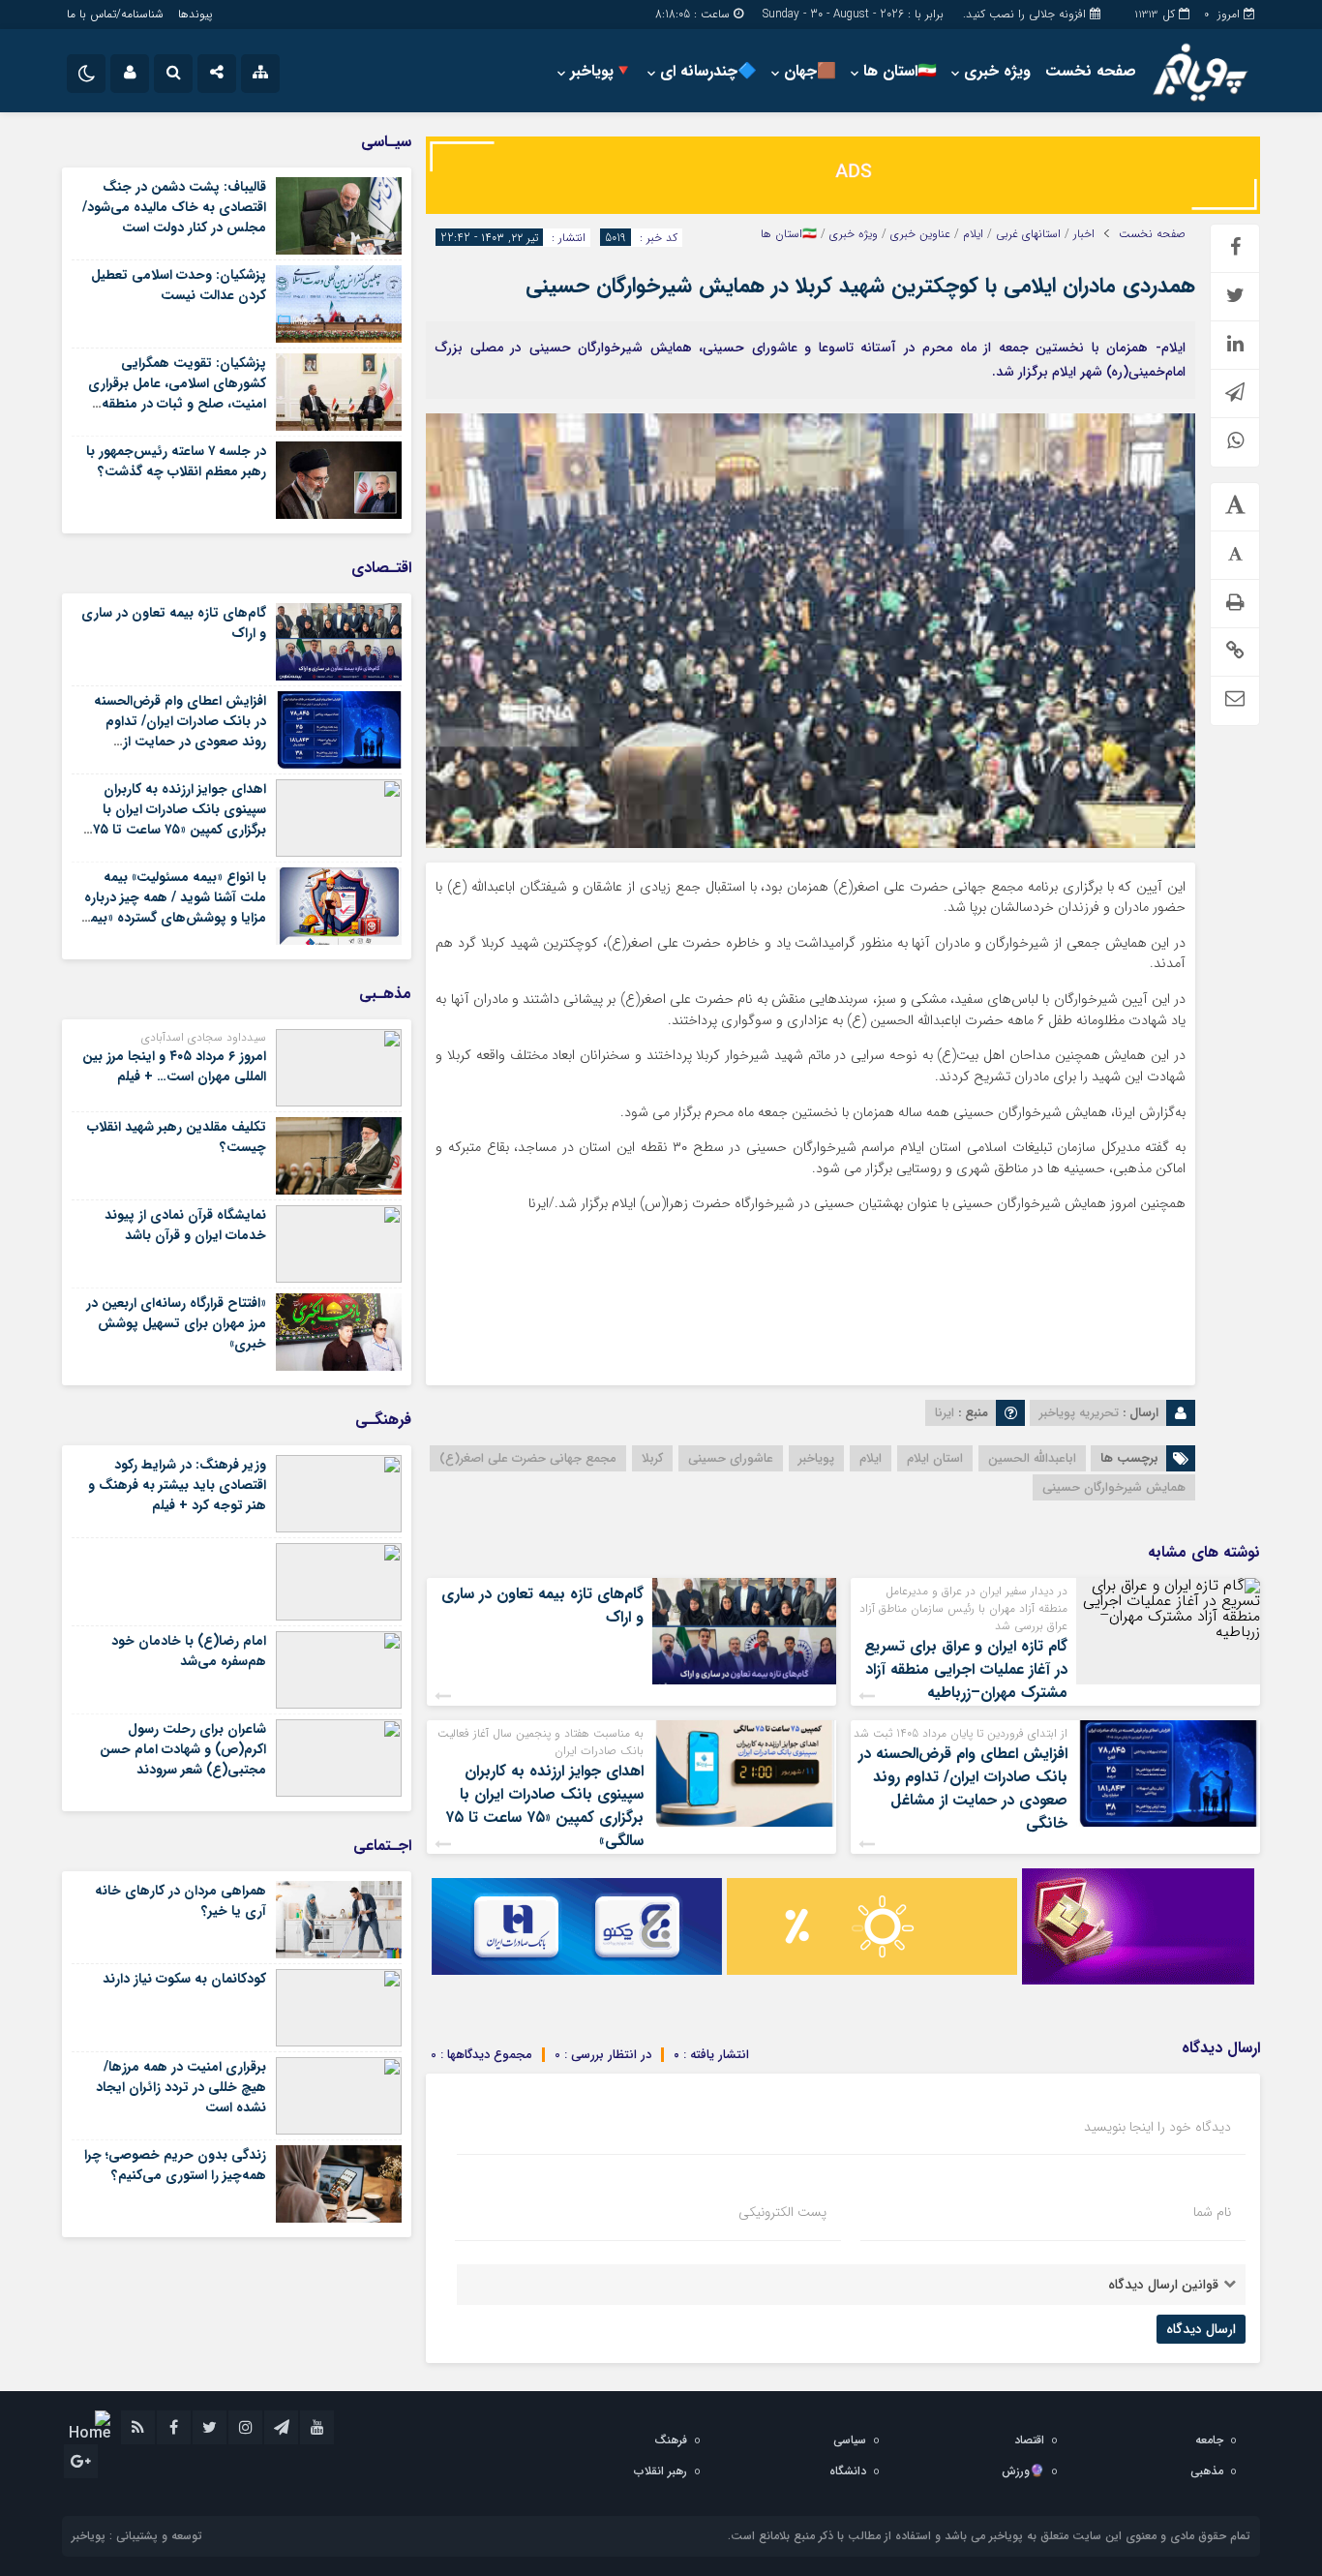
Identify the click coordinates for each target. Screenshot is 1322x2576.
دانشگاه (848, 2471)
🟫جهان (810, 71)
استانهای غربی (1028, 234)
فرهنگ (671, 2440)
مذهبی (1207, 2471)
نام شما (1212, 2212)
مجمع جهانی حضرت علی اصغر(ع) (528, 1458)
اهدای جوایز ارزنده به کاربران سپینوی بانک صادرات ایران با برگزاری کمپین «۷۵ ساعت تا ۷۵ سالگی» (544, 1806)
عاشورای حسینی (731, 1458)
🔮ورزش (1023, 2471)
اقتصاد (1029, 2440)
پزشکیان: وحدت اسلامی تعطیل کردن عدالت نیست (179, 285)
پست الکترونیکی (782, 2212)
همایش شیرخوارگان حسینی (1114, 1487)
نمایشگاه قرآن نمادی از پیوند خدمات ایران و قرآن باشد (185, 1225)
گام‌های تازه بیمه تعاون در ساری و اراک (542, 1606)
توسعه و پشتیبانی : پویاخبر (137, 2536)
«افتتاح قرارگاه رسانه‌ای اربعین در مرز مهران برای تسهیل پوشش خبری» (176, 1323)
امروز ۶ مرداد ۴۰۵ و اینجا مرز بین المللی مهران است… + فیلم (174, 1066)
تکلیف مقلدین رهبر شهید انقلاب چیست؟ (177, 1137)
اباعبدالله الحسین (1032, 1458)
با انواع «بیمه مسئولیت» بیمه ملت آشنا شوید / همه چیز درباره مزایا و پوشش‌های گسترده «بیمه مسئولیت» (175, 908)
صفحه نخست (1091, 71)
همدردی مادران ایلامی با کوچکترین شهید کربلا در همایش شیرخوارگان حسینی (860, 286)
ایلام (973, 234)
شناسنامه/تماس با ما (115, 14)
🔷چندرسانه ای (708, 71)
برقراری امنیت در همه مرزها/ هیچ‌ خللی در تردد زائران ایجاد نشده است (181, 2087)
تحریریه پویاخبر (1079, 1413)
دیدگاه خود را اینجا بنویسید (1157, 2127)
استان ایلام (935, 1458)
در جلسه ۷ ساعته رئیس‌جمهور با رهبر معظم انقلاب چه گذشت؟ (176, 461)
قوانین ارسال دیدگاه (1163, 2285)
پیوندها (195, 14)
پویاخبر (816, 1458)
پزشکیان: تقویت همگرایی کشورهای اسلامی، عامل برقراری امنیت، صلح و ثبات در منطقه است (177, 394)
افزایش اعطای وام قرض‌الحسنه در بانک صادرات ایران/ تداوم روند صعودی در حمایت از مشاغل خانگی (963, 1788)
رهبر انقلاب (661, 2471)
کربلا (652, 1458)
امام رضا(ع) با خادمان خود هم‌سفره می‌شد (189, 1651)
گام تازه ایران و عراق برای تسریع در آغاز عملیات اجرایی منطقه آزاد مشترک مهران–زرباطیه (966, 1669)
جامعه (1209, 2440)
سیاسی (850, 2440)
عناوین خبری (920, 234)
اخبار (1084, 234)
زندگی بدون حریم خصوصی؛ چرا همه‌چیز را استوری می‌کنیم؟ (175, 2165)
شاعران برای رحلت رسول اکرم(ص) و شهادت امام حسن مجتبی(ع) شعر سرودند (183, 1749)
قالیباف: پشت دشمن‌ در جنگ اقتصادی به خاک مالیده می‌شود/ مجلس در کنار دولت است (174, 207)
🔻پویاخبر (601, 71)
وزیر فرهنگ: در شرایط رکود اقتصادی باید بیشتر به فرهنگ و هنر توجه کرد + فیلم (177, 1485)
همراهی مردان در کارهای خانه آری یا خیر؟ (180, 1901)
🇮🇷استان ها (900, 71)
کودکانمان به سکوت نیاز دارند (184, 1979)
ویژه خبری (997, 71)
